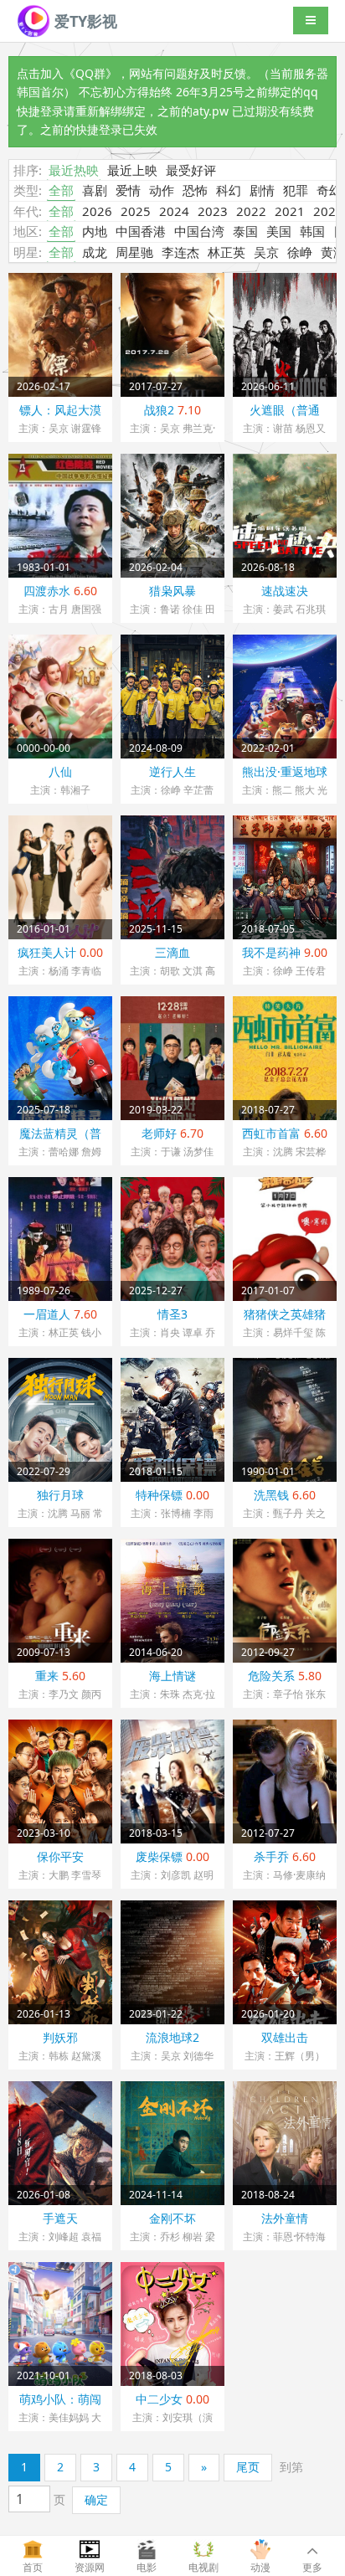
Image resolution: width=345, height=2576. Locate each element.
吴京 (266, 252)
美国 (279, 231)
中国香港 (141, 231)
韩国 (312, 231)
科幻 (229, 190)
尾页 (248, 2467)
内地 (95, 231)
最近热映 (74, 170)
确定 (96, 2499)
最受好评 (191, 170)
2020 (328, 211)
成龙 (95, 252)
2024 (174, 211)
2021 (290, 211)
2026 (97, 211)
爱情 (128, 190)
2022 (251, 211)
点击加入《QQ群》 (67, 73)
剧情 (262, 190)
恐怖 (195, 190)
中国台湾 (199, 231)
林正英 (227, 252)
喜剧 (95, 190)
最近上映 (132, 170)
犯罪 (296, 190)
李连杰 (180, 252)
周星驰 (134, 252)
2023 (213, 211)
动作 (162, 190)
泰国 (245, 231)
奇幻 (329, 190)
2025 (136, 211)
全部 (61, 190)
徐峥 (300, 252)
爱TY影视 (84, 21)
